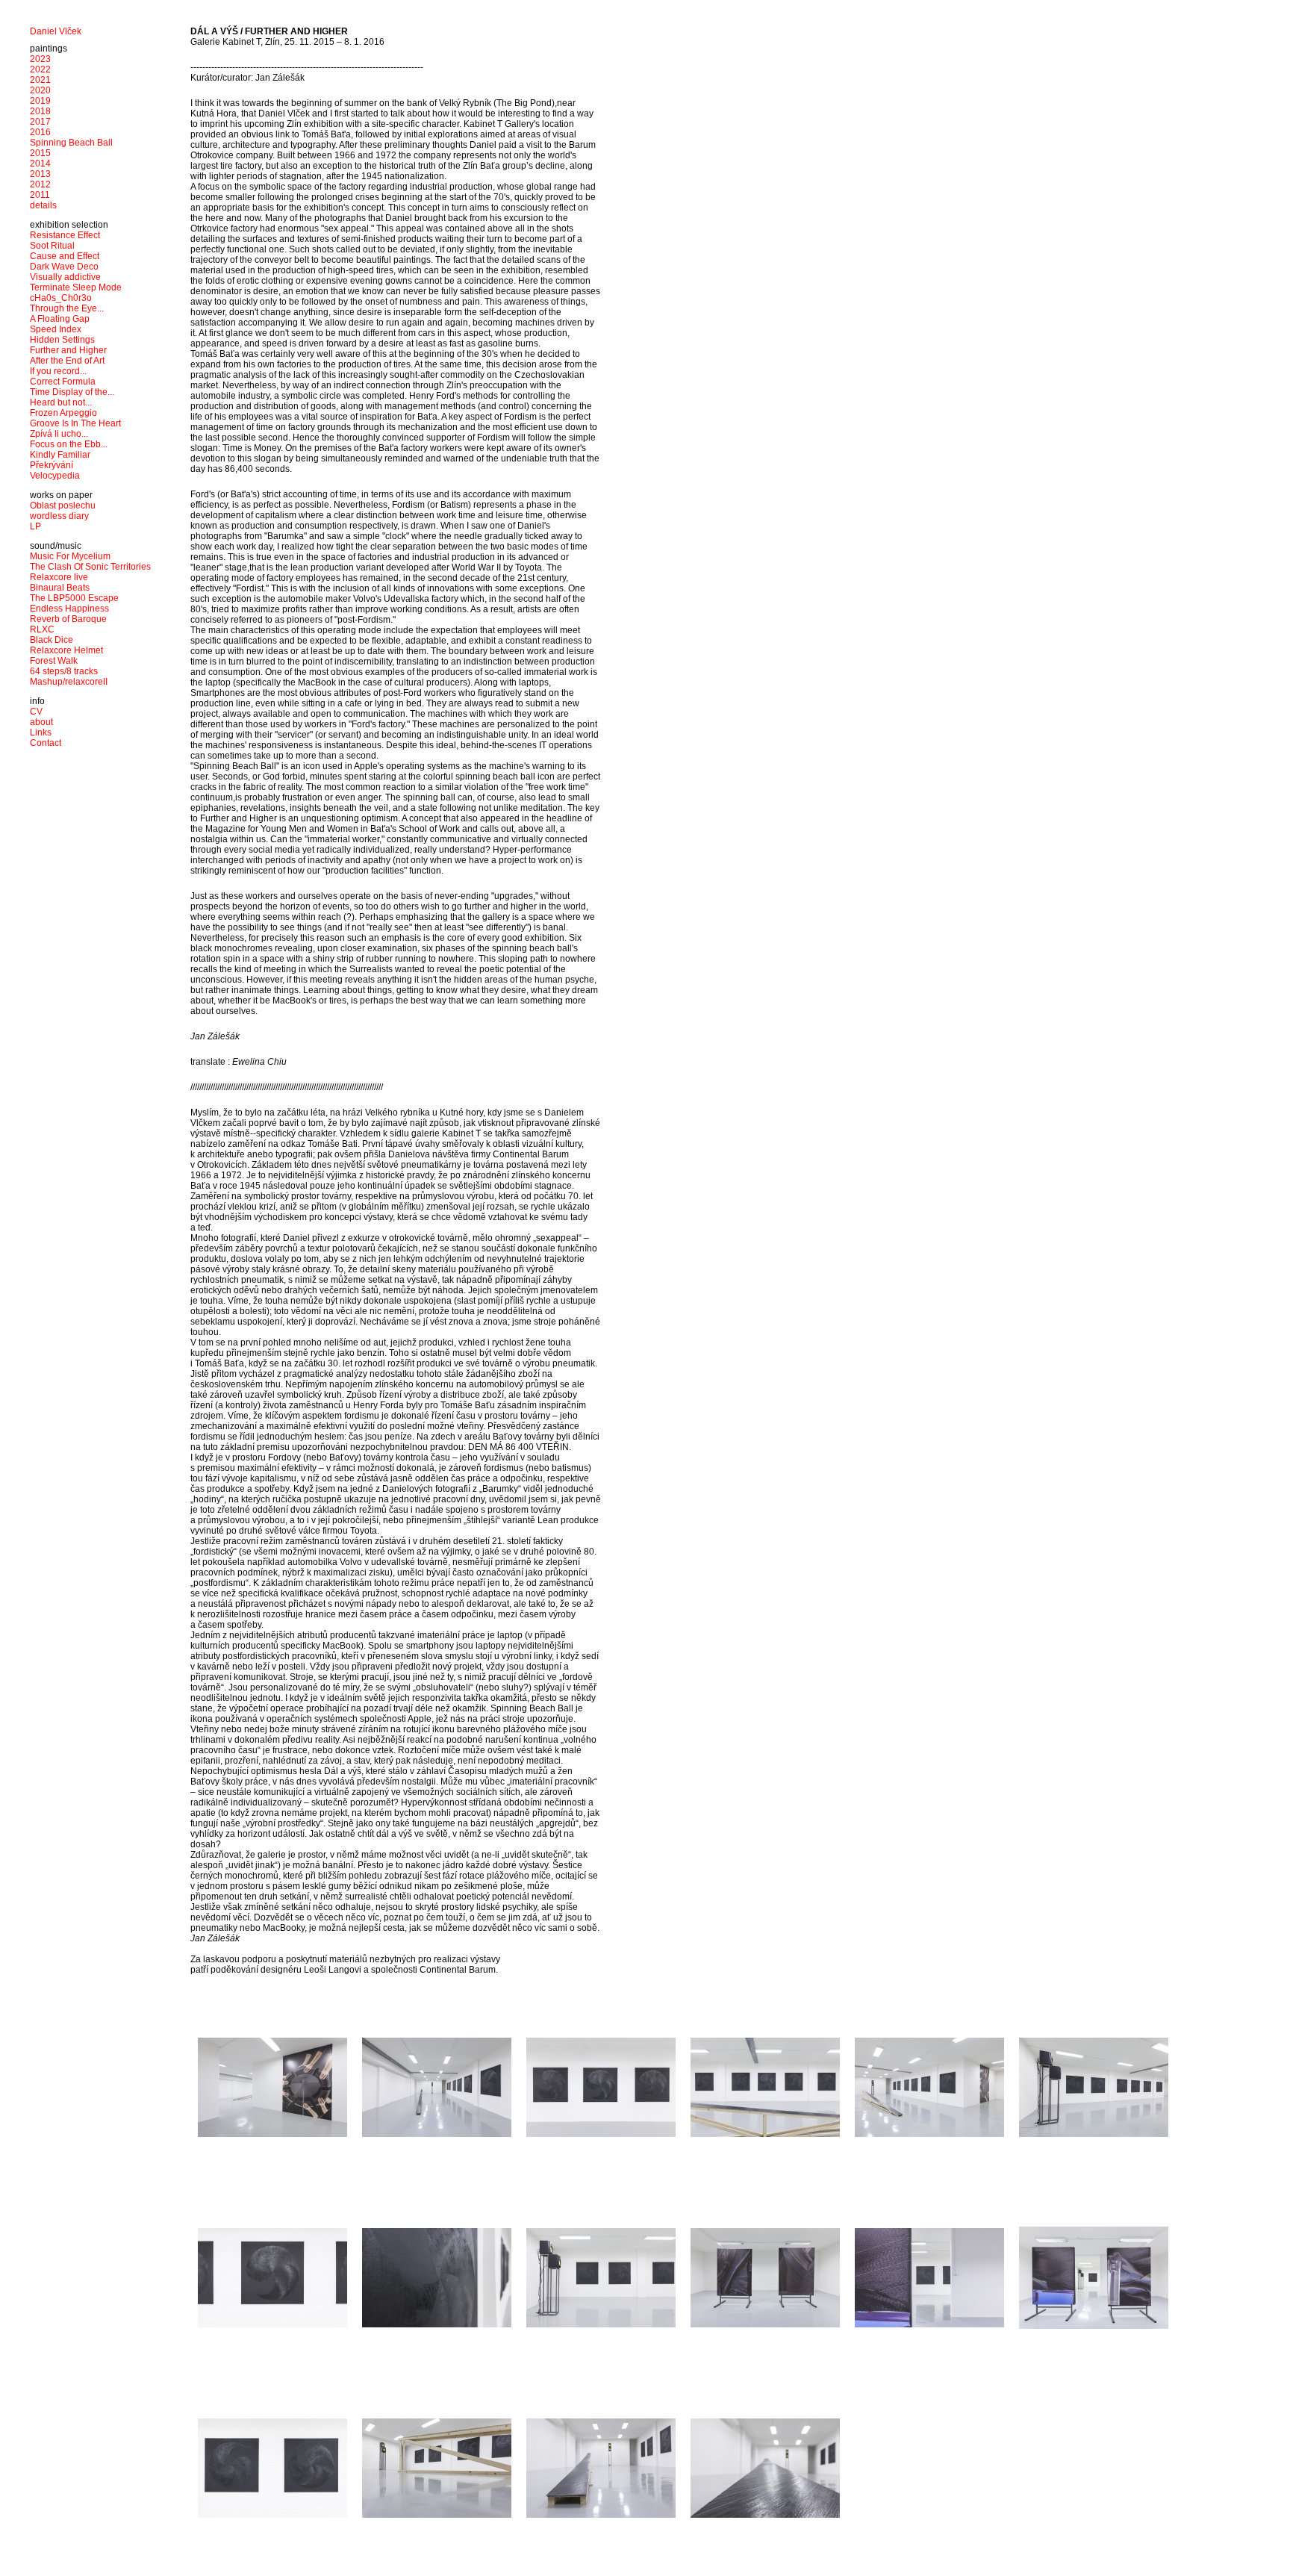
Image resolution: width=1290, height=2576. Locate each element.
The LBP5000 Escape (74, 598)
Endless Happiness (69, 609)
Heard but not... (61, 402)
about (41, 722)
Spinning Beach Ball (71, 143)
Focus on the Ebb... (69, 444)
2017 (40, 122)
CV (36, 712)
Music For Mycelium (70, 556)
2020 (40, 90)
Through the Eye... (67, 308)
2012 (40, 184)
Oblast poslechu (63, 505)
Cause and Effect (65, 256)
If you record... (58, 371)
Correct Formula (63, 382)
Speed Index (56, 329)
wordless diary (59, 516)
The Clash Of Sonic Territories (90, 567)
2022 (40, 69)
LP (35, 526)
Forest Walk (54, 661)
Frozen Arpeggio (63, 413)
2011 (40, 195)
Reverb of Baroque (68, 619)
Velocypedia (55, 476)
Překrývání (52, 465)
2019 (40, 101)
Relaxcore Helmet (66, 650)
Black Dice (52, 640)
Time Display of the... (72, 392)
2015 (40, 153)
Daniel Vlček (56, 31)
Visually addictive (65, 277)
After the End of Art (67, 361)
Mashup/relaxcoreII (69, 682)
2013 (40, 174)
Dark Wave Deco (64, 267)
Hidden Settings (62, 340)
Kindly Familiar (60, 455)
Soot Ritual (52, 246)
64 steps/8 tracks (64, 671)
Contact (46, 743)
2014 (40, 164)
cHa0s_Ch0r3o (61, 298)
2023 (40, 59)
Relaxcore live (59, 577)
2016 (40, 132)
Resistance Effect (65, 235)
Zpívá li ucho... (59, 434)
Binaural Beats (60, 588)
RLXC (42, 629)
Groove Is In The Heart (75, 423)
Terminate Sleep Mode (76, 287)
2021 (40, 80)
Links (41, 732)
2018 (40, 111)
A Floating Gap (60, 319)
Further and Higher (68, 350)
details (43, 205)
